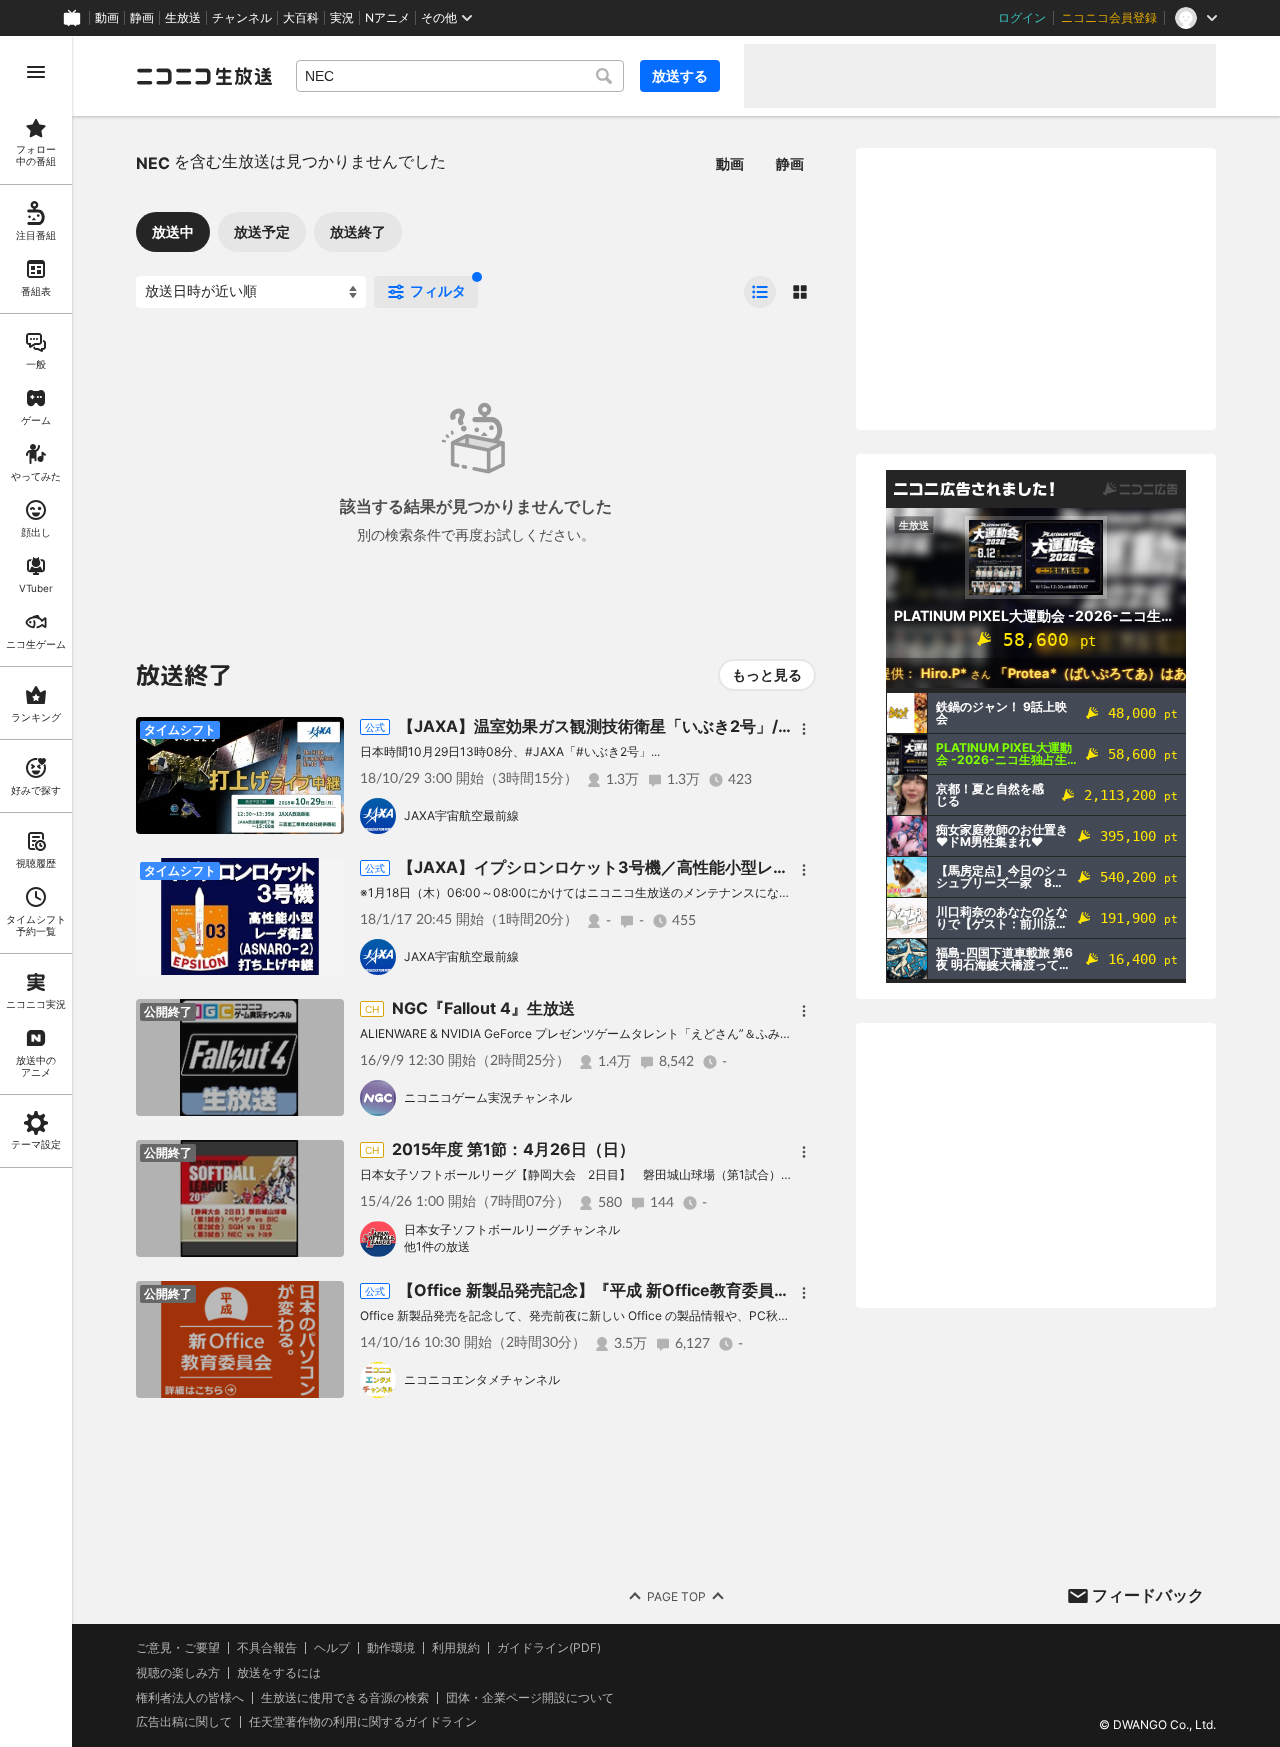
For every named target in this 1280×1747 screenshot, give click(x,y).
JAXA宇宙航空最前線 (461, 815)
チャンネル (242, 18)
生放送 (183, 18)
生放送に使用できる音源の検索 (345, 1698)
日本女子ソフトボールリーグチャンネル (512, 1229)
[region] (36, 891)
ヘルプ (332, 1648)
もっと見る (767, 674)
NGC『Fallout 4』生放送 (483, 1008)
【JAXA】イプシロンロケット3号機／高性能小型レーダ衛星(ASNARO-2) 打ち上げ (702, 867)
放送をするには (279, 1673)
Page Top (676, 1596)
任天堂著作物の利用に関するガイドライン (363, 1722)
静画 (142, 18)
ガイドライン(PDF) (549, 1648)
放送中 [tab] (173, 231)
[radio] (760, 292)
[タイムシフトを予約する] (324, 737)
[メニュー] (804, 729)
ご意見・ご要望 (178, 1647)
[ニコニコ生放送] (204, 76)
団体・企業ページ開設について (530, 1698)
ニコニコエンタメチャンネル (482, 1379)
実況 (342, 18)
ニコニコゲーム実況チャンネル (488, 1097)
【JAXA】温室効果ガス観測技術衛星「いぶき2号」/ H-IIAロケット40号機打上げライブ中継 (733, 726)
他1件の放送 (437, 1246)
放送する (680, 75)
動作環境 (391, 1648)
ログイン (1022, 18)
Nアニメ (387, 18)
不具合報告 (267, 1648)
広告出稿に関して (184, 1721)
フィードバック (1148, 1595)
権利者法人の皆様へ (190, 1697)
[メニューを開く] (36, 72)
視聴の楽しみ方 (178, 1672)
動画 (107, 18)
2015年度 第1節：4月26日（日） (513, 1149)
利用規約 (456, 1648)
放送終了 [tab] (358, 231)
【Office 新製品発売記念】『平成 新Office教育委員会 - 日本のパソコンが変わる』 (698, 1290)
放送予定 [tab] (262, 231)
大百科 (301, 18)
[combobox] (460, 76)
